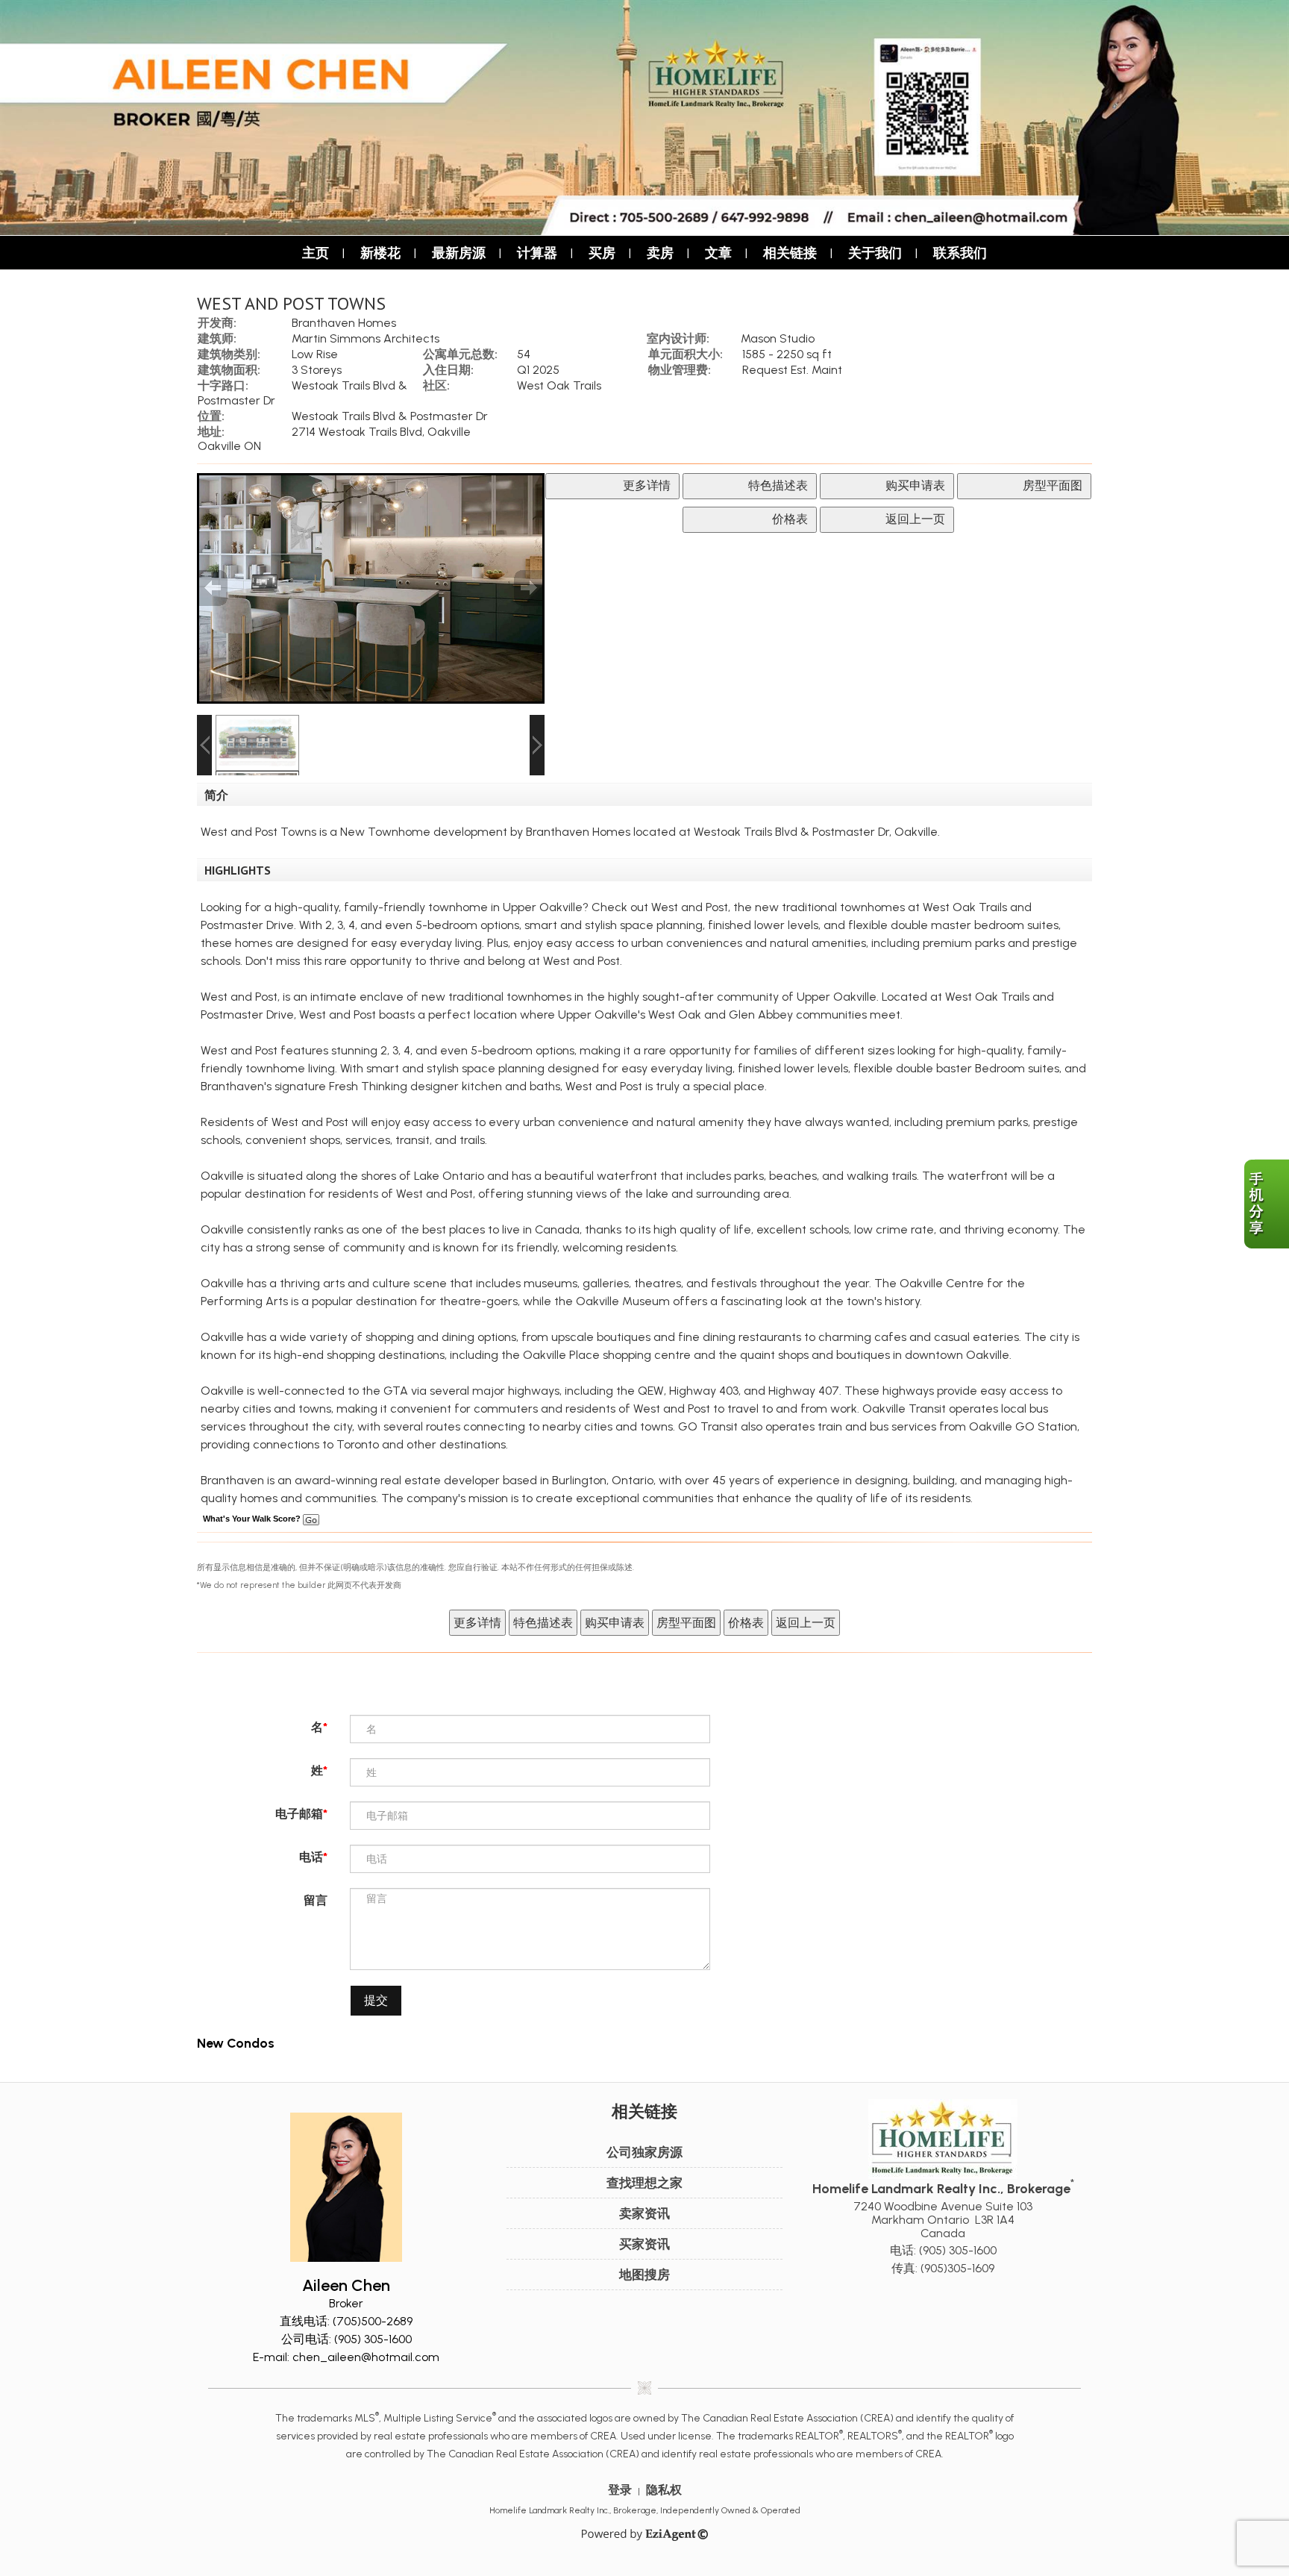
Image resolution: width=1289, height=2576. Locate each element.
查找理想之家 (644, 2183)
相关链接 (790, 253)
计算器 (537, 253)
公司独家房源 (644, 2152)
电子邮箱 (299, 1814)
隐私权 (664, 2490)
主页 (316, 253)
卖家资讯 (644, 2213)
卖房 (660, 253)
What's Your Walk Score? (253, 1519)
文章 (718, 253)
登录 (620, 2490)
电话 (311, 1857)
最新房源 (459, 253)
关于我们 (875, 253)
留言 (316, 1900)
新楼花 (380, 253)
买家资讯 (644, 2244)
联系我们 (960, 253)
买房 (602, 253)
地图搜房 (644, 2275)
